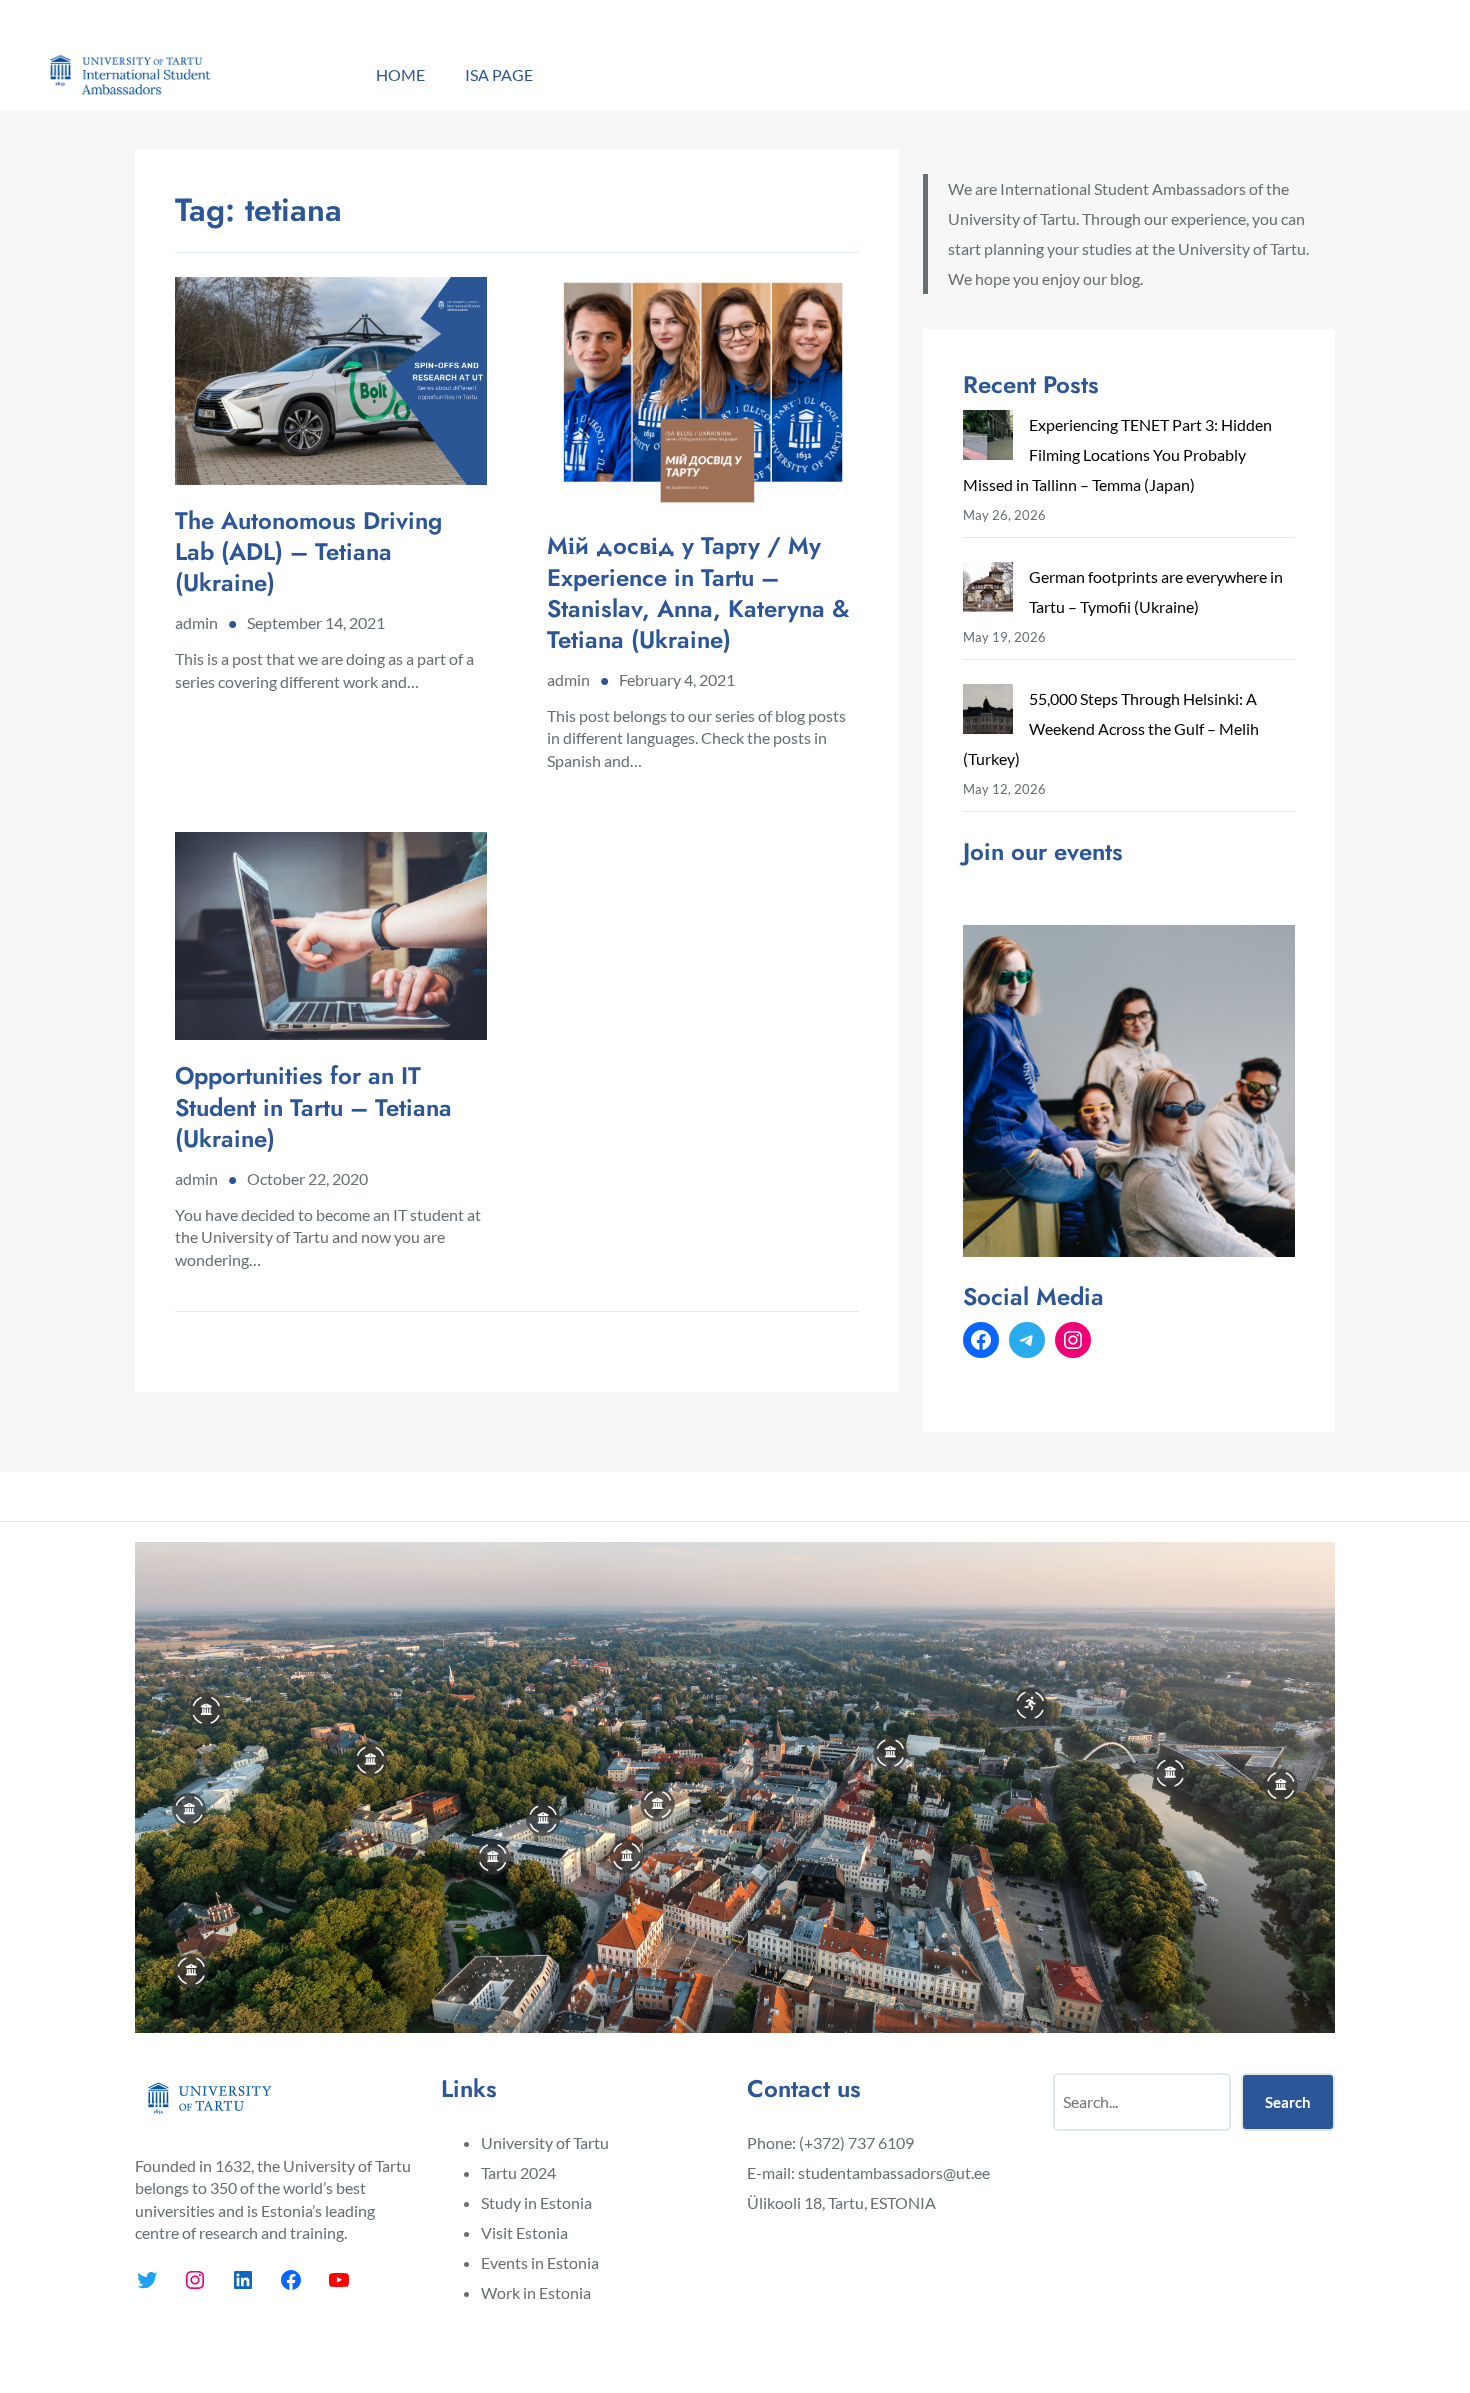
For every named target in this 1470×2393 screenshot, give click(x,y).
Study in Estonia (536, 2202)
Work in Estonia (536, 2292)
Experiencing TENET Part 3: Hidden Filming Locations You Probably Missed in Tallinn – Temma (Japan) (1117, 454)
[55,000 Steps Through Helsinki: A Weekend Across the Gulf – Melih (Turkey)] (988, 713)
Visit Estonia (524, 2232)
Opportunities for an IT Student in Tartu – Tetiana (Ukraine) (313, 1107)
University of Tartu (545, 2142)
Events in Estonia (540, 2262)
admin (196, 622)
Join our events (1043, 851)
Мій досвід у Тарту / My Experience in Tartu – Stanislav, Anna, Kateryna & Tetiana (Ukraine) (698, 592)
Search (1288, 2102)
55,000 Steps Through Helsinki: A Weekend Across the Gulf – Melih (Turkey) (1111, 728)
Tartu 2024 (518, 2172)
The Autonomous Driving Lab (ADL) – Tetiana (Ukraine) (308, 552)
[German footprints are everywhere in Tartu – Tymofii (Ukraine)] (988, 591)
